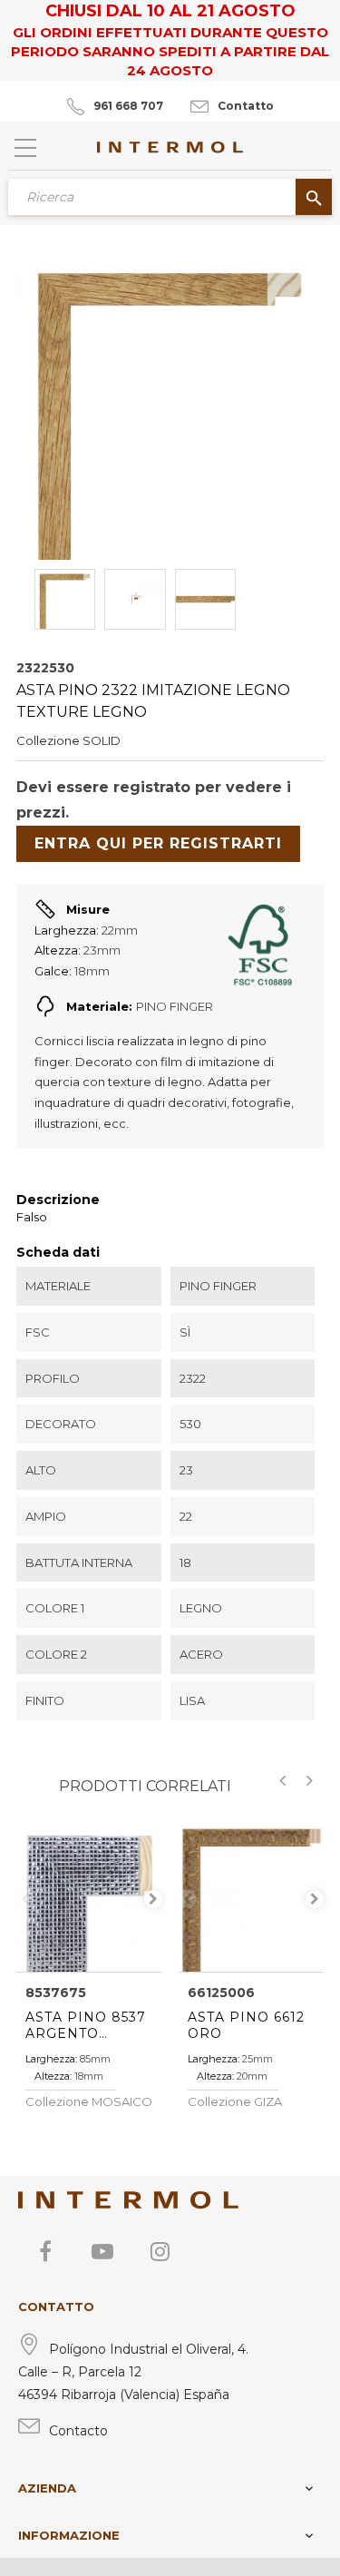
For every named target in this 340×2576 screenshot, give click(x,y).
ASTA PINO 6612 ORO (246, 2025)
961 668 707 (128, 106)
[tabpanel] (89, 1899)
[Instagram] (160, 2251)
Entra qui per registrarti (158, 843)
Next (153, 1899)
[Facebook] (45, 2251)
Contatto (246, 106)
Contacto (78, 2431)
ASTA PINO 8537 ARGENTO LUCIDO (86, 2025)
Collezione (48, 740)
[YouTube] (102, 2251)
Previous (25, 1899)
